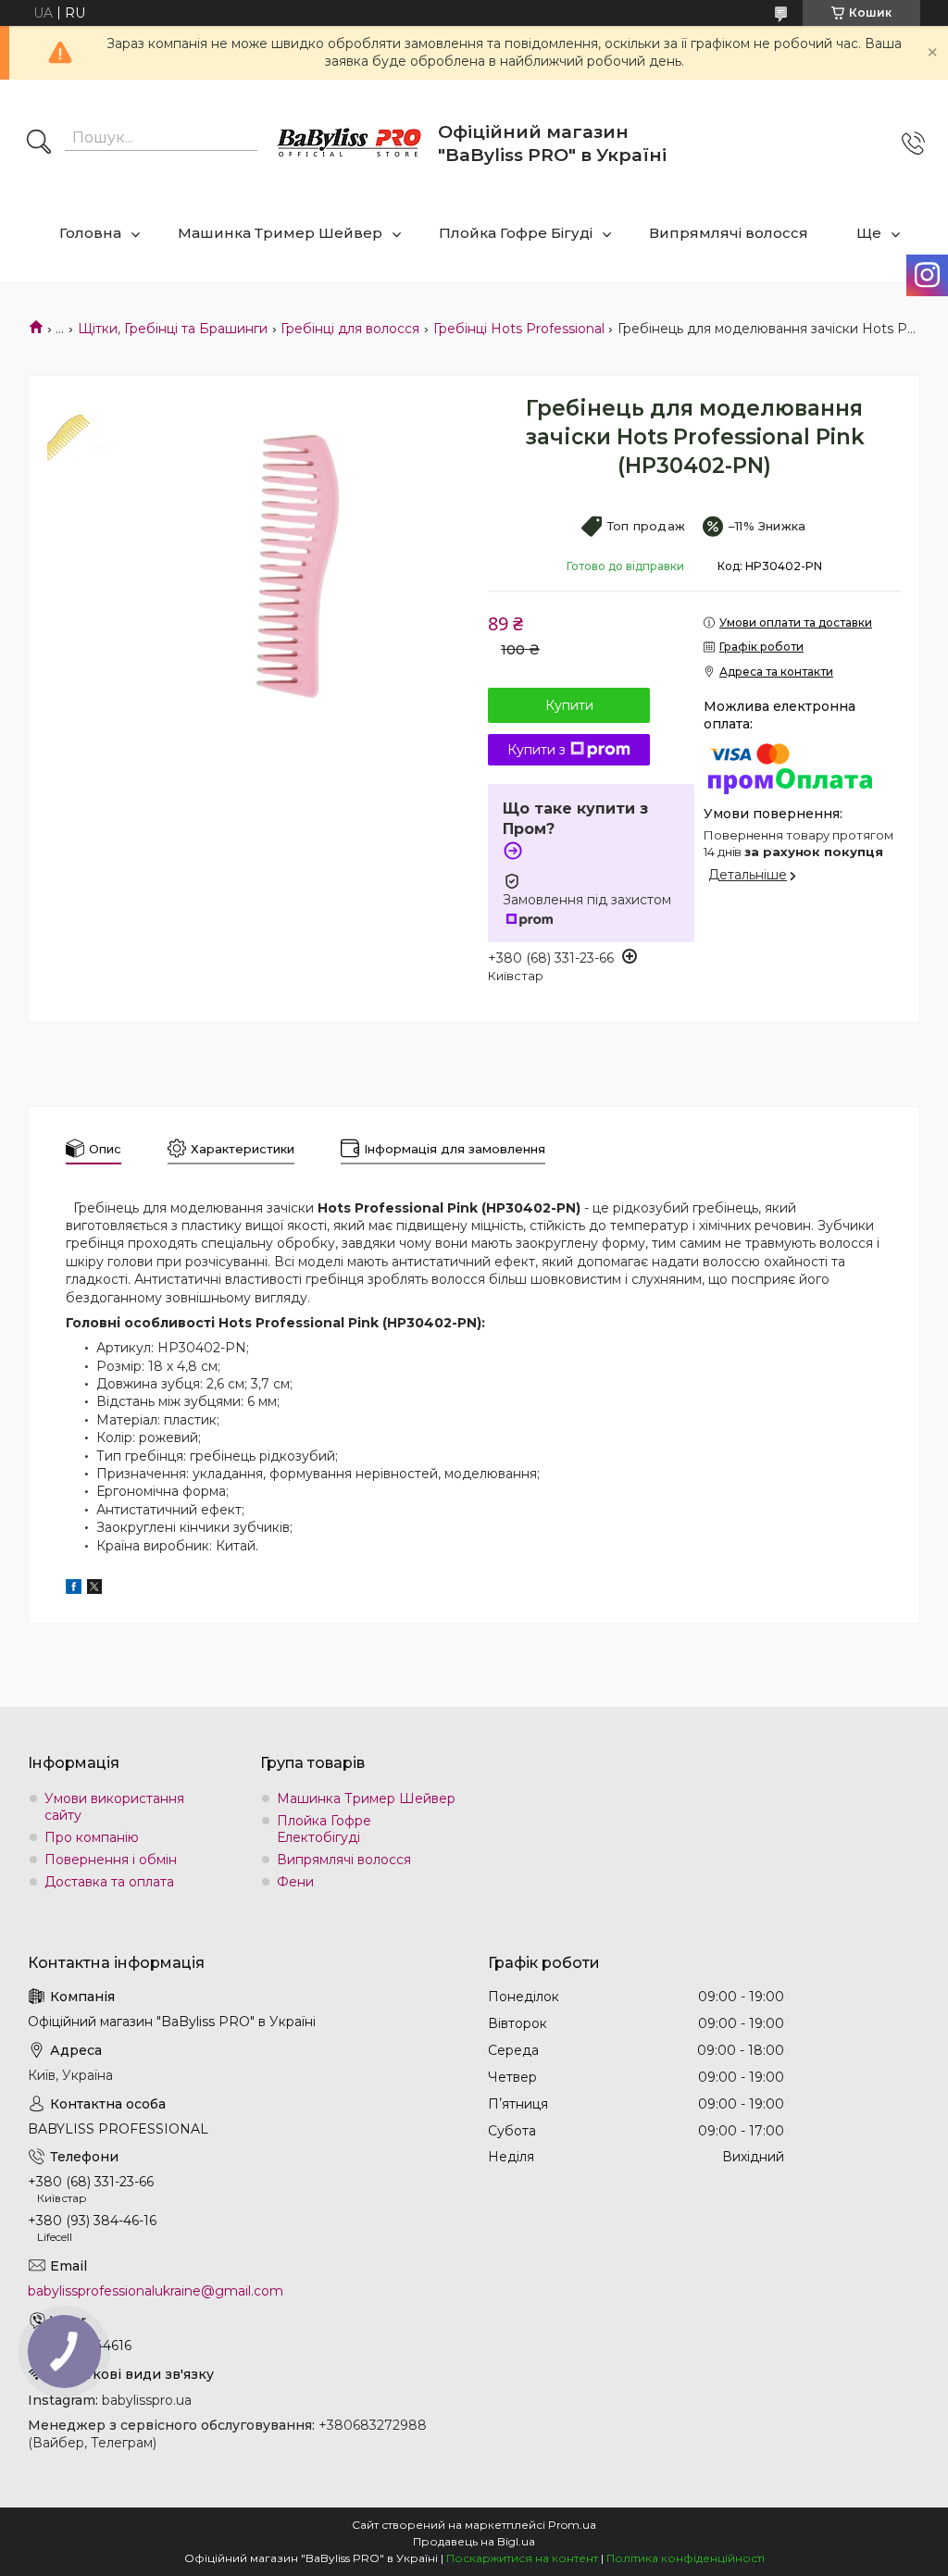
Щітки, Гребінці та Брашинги (173, 329)
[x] (94, 1589)
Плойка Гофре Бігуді (516, 233)
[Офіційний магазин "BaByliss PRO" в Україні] (350, 144)
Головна (90, 233)
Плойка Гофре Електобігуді (324, 1829)
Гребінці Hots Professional (519, 329)
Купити (569, 705)
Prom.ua (572, 2525)
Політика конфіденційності (686, 2558)
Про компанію (92, 1837)
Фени (295, 1882)
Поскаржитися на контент (522, 2558)
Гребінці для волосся (350, 329)
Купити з (536, 750)
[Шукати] (39, 143)
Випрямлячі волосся (729, 233)
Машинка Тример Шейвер (280, 233)
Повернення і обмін (111, 1860)
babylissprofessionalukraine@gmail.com (156, 2291)
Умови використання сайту (114, 1807)
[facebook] (74, 1589)
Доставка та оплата (109, 1882)
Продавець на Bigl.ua (474, 2541)
